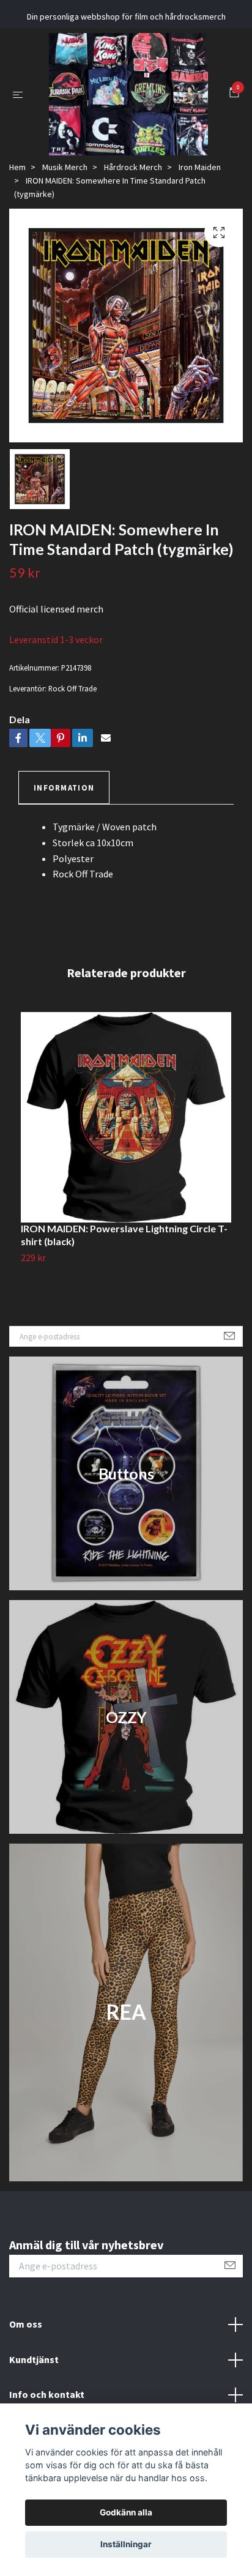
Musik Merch (65, 214)
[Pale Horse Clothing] (142, 110)
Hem (17, 214)
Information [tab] (64, 834)
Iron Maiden (200, 214)
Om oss (26, 2371)
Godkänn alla (126, 2512)
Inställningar (126, 2544)
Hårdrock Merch (133, 214)
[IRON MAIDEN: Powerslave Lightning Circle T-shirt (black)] (126, 1164)
